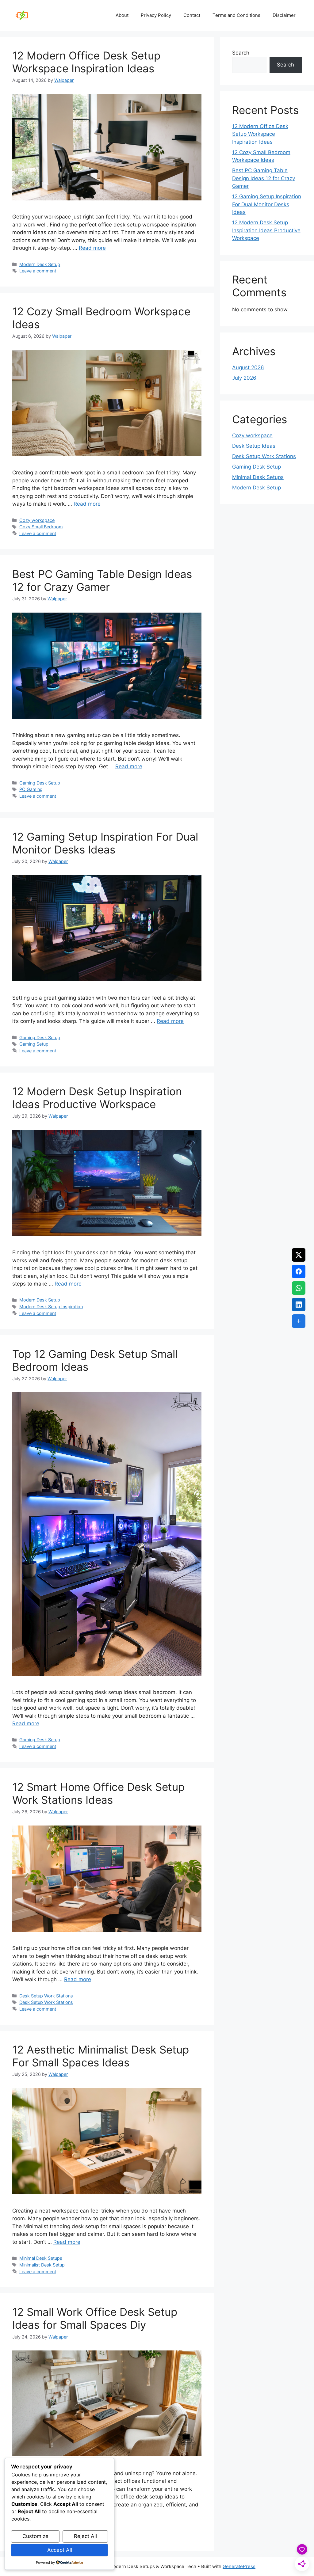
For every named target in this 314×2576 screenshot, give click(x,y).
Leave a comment (38, 271)
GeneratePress (239, 2566)
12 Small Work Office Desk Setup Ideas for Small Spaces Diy (95, 2318)
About (122, 15)
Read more (92, 248)
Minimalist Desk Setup (42, 2265)
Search (241, 53)
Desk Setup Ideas (254, 446)
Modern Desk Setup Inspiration (51, 1307)
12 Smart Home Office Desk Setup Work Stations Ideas (98, 1793)
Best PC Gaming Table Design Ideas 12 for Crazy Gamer (102, 580)
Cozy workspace (37, 520)
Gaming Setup (34, 1044)
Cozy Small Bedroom (41, 527)
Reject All (85, 2536)
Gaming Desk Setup (40, 783)
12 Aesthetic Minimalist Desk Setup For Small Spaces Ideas (101, 2056)
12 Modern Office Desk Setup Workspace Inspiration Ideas (86, 62)
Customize (35, 2536)
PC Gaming (31, 789)
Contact (192, 15)
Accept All (60, 2550)
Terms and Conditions (236, 15)
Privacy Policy (156, 15)
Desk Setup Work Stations (46, 1996)
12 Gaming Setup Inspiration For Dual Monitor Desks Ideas (105, 843)
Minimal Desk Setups (41, 2258)
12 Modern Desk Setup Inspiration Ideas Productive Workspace (97, 1098)
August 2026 (248, 367)
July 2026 (244, 378)
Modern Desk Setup (40, 264)
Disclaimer (284, 15)
